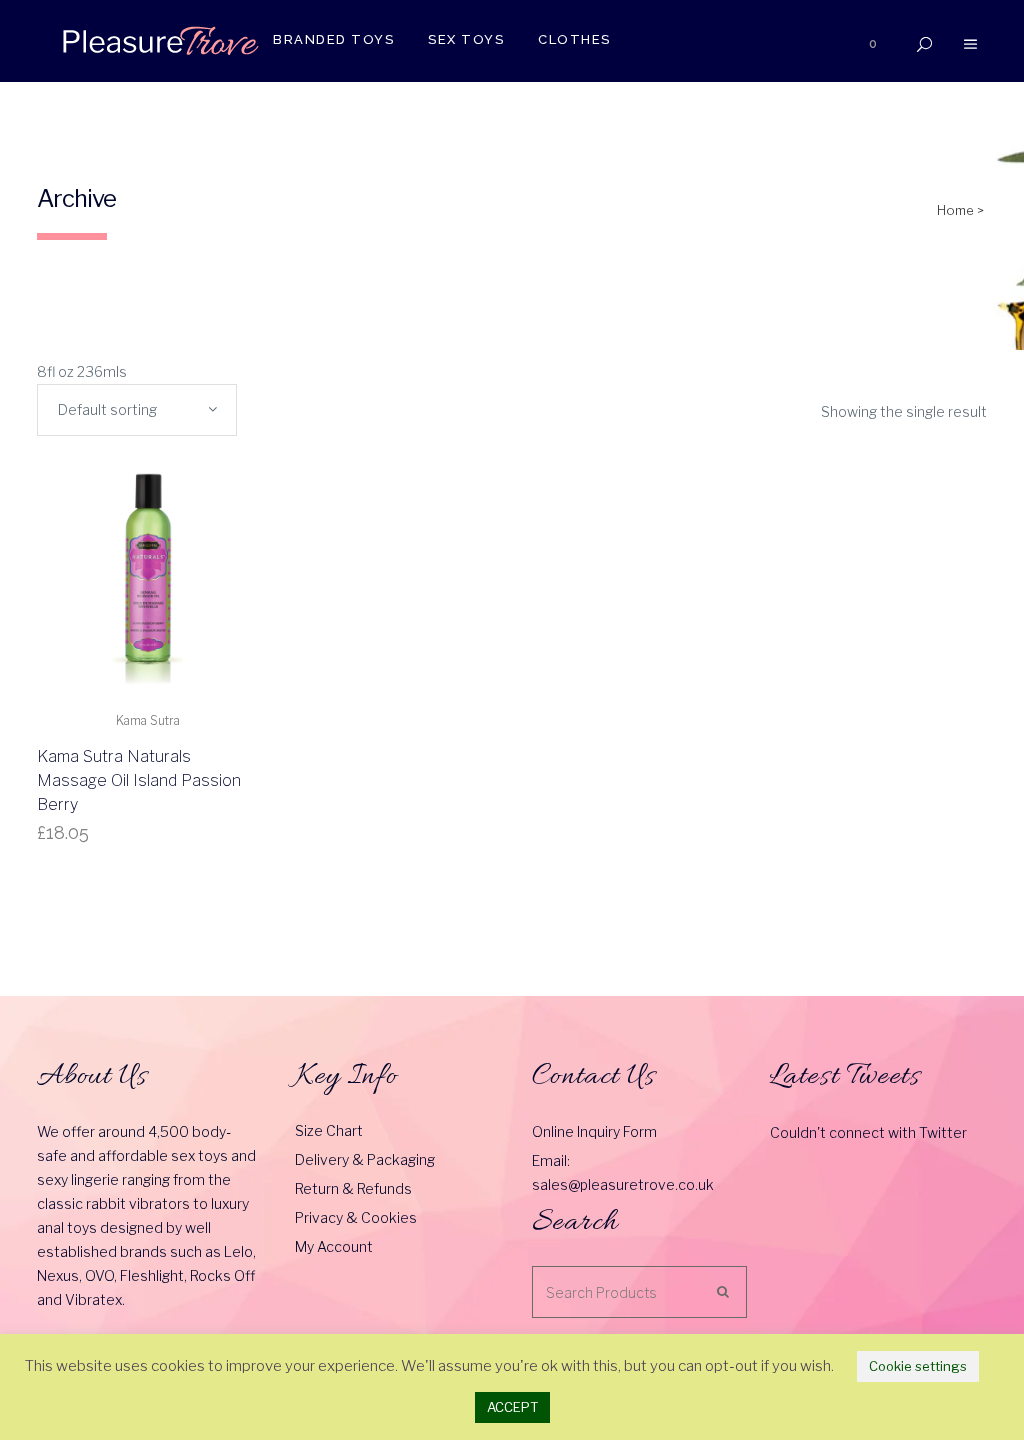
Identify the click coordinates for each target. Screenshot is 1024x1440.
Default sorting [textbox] (107, 409)
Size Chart (329, 1130)
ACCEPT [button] (512, 1407)
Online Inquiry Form (594, 1131)
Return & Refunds (353, 1188)
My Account (334, 1246)
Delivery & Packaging (365, 1159)
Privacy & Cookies (356, 1217)
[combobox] (137, 410)
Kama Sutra (148, 720)
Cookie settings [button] (918, 1366)
